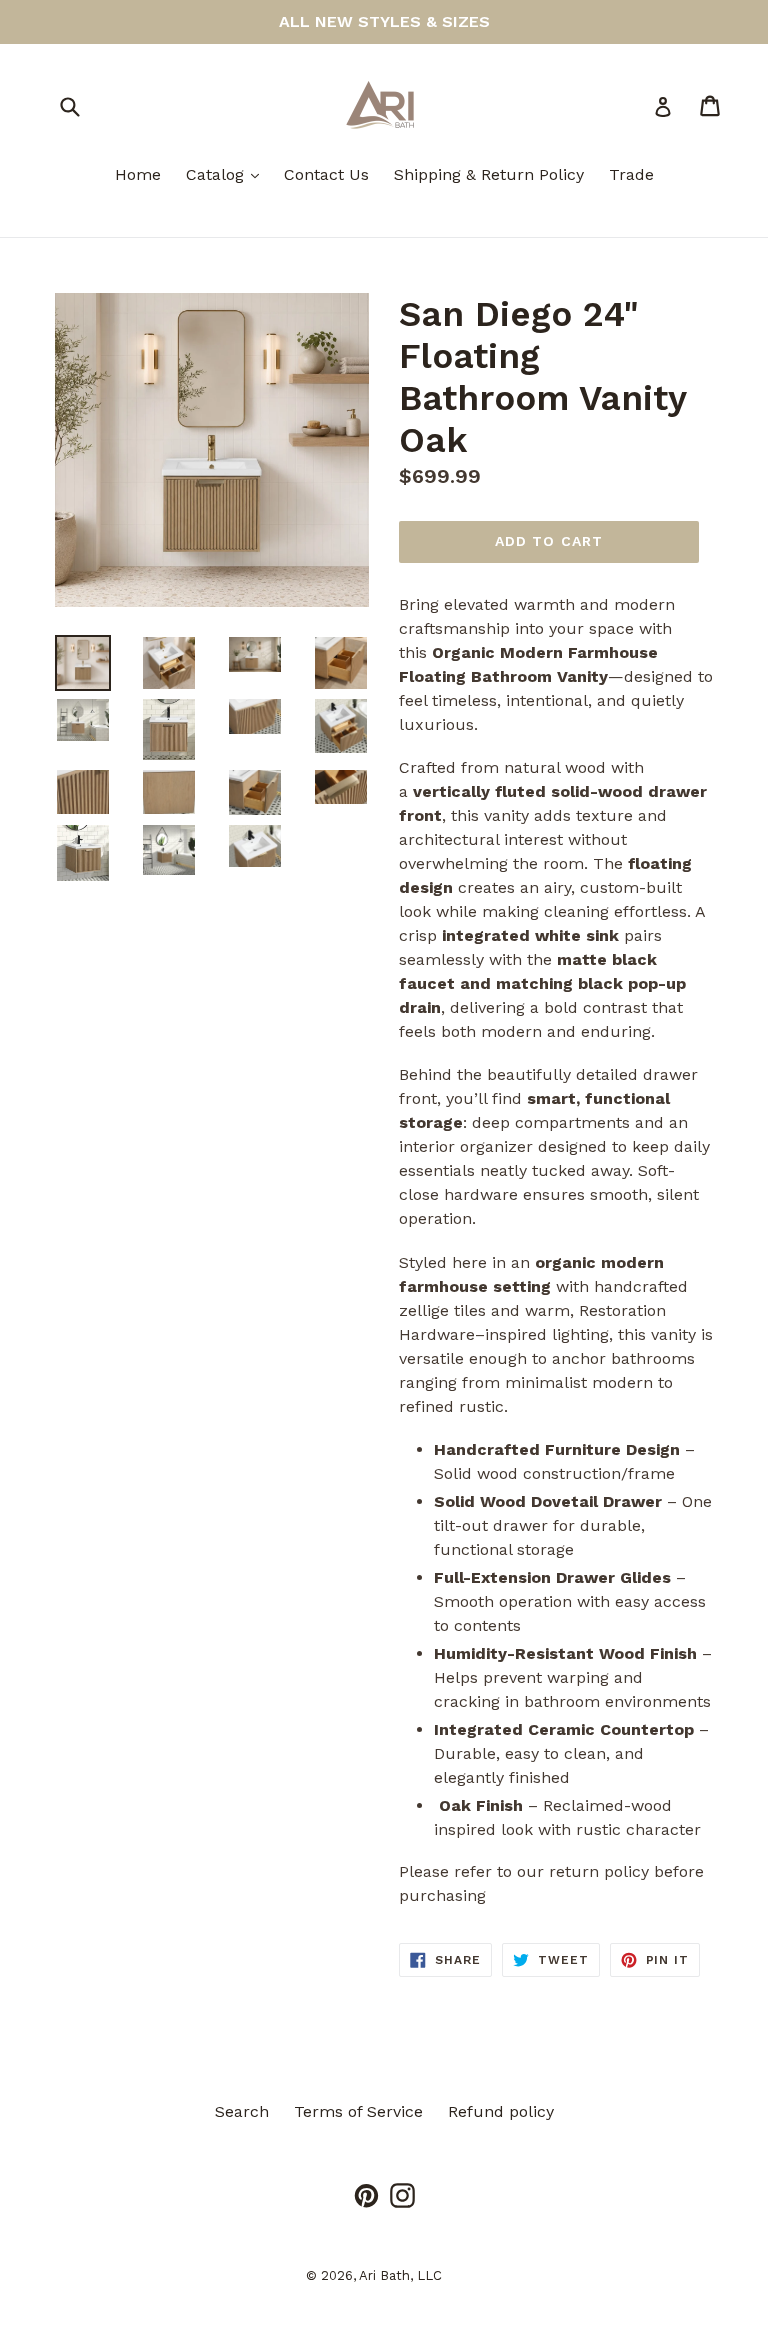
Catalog (227, 174)
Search (242, 2111)
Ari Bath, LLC (400, 2275)
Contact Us (326, 174)
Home (138, 174)
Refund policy (501, 2111)
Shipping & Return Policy (489, 174)
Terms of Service (358, 2111)
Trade (631, 174)
